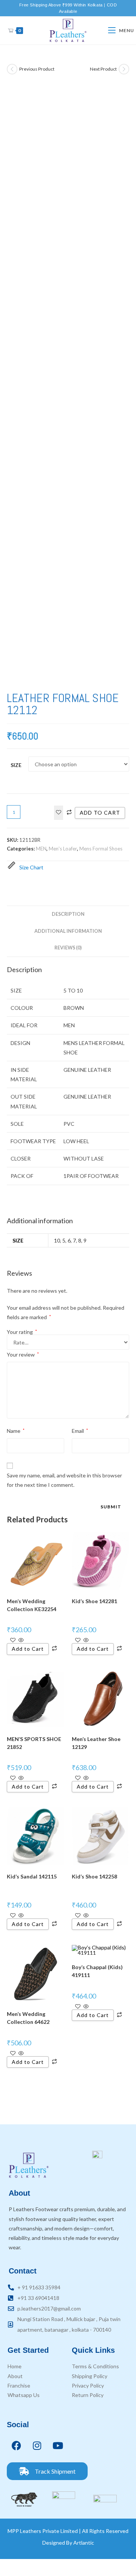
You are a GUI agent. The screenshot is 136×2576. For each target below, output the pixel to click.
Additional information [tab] (68, 931)
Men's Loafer (63, 849)
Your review (23, 1354)
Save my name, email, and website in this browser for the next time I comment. (64, 1480)
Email (80, 1431)
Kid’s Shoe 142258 (94, 1876)
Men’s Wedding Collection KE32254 (32, 1605)
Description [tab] (68, 914)
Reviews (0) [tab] (68, 948)
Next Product (103, 69)
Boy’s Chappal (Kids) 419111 (97, 1971)
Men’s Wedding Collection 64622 (28, 2018)
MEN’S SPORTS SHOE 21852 (34, 1743)
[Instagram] (37, 2445)
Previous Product (37, 69)
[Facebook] (16, 2445)
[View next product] (124, 69)
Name (16, 1431)
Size (16, 765)
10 (57, 1240)
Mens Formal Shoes (101, 849)
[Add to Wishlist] (59, 813)
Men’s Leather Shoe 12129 (96, 1743)
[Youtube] (58, 2445)
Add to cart (100, 813)
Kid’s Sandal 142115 (32, 1876)
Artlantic (84, 2543)
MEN (41, 849)
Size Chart (31, 868)
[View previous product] (12, 69)
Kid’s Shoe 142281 (94, 1601)
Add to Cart (28, 1649)
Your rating (22, 1332)
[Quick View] (21, 1640)
